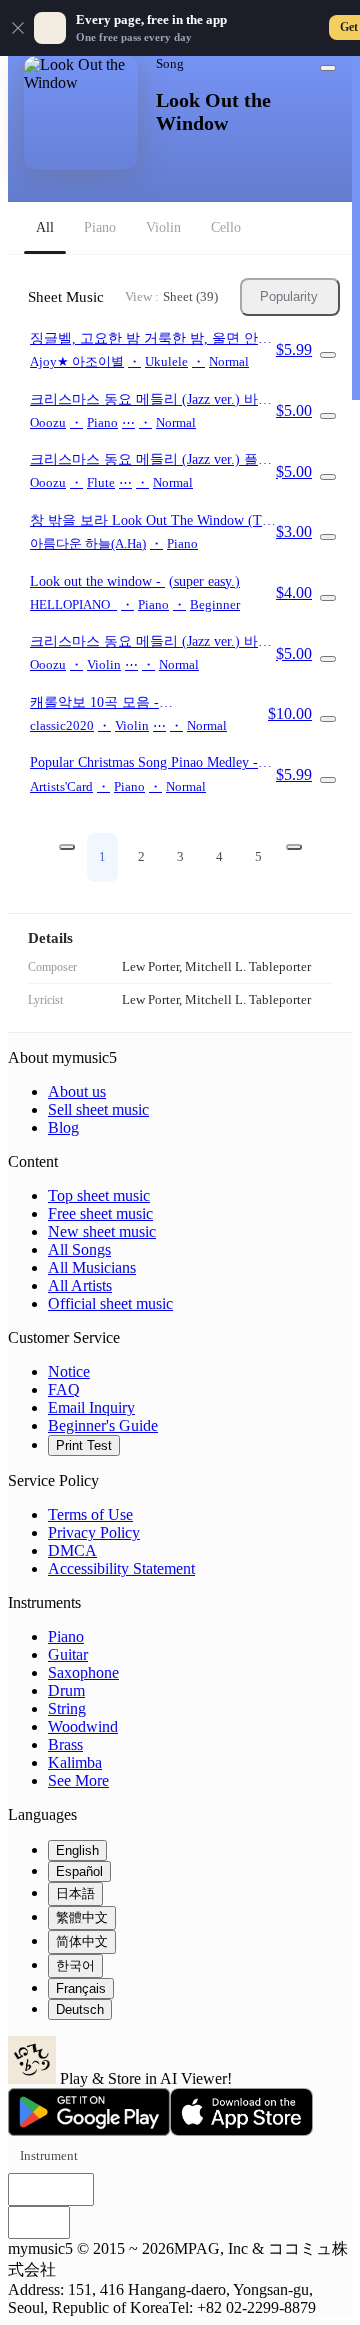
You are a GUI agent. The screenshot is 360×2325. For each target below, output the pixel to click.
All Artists (80, 1285)
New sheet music (102, 1231)
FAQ (64, 1389)
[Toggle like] (328, 68)
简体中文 (82, 1941)
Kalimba (75, 1762)
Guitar (68, 1654)
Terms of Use (90, 1514)
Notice (69, 1371)
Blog (63, 1127)
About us (77, 1091)
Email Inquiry (91, 1407)
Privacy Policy (94, 1532)
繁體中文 (82, 1917)
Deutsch (80, 2009)
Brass (65, 1744)
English (77, 1850)
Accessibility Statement (121, 1568)
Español (79, 1871)
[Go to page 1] (67, 847)
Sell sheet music (98, 1109)
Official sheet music (110, 1303)
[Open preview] (328, 355)
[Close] (18, 28)
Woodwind (83, 1726)
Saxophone (83, 1672)
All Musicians (92, 1267)
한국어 (75, 1965)
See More (78, 1780)
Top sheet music (99, 1195)
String (67, 1708)
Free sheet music (100, 1213)
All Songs (79, 1249)
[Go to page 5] (294, 847)
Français (81, 1988)
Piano (66, 1636)
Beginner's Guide (103, 1425)
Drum (66, 1690)
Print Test (84, 1445)
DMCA (72, 1550)
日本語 (75, 1893)
